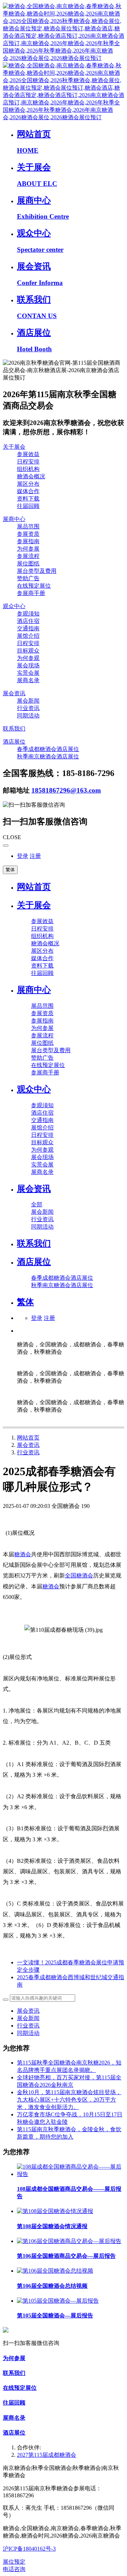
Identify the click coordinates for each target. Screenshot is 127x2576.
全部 (37, 1204)
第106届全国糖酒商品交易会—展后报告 (66, 2256)
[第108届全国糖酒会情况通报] (55, 2211)
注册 (35, 856)
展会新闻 (28, 2018)
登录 (23, 856)
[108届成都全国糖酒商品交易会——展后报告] (71, 2174)
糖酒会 (23, 1554)
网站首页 (34, 887)
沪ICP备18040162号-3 (29, 2549)
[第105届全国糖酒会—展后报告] (58, 2301)
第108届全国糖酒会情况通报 (52, 2226)
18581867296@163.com (66, 790)
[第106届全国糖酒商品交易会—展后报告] (69, 2241)
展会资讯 (28, 1445)
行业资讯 (28, 1452)
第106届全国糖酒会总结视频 (52, 2286)
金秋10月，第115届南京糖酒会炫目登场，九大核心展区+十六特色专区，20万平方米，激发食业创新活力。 (69, 2100)
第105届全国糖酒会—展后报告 (55, 2316)
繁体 (10, 870)
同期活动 (28, 2033)
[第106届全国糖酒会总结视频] (55, 2271)
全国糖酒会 (79, 1575)
